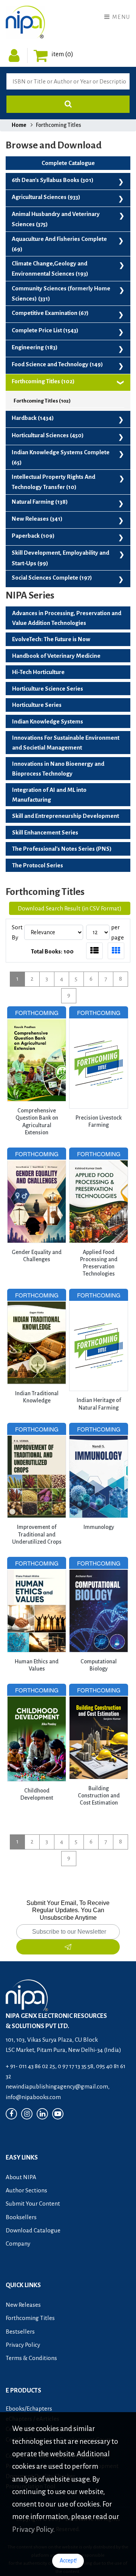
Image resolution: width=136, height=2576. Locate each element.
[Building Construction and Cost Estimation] (99, 1689)
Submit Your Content (33, 2203)
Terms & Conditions (31, 2358)
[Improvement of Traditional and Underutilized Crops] (37, 1428)
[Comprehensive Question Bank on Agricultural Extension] (37, 1011)
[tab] (94, 951)
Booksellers (21, 2217)
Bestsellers (20, 2332)
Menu (120, 17)
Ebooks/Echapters (29, 2409)
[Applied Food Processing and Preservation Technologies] (99, 1153)
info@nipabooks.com (33, 2097)
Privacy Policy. (33, 2529)
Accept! (68, 2561)
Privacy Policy (23, 2345)
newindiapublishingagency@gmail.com (57, 2086)
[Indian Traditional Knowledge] (37, 1294)
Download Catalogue (33, 2230)
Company (18, 2244)
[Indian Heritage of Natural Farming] (99, 1294)
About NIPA (21, 2177)
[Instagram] (27, 2114)
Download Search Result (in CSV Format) (70, 908)
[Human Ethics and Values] (37, 1562)
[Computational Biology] (99, 1562)
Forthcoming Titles (30, 2318)
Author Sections (26, 2190)
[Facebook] (11, 2114)
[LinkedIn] (42, 2114)
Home (19, 125)
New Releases (23, 2305)
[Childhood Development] (37, 1689)
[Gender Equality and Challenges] (37, 1153)
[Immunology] (99, 1428)
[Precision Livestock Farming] (99, 1011)
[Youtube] (58, 2114)
